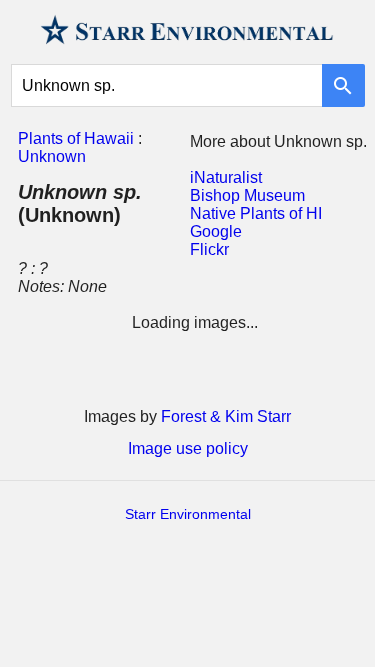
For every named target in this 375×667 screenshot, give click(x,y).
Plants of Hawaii (76, 138)
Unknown (52, 156)
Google (216, 231)
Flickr (209, 249)
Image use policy (188, 448)
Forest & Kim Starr (226, 416)
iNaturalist (226, 177)
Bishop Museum (247, 195)
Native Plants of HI (256, 213)
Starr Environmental (188, 514)
